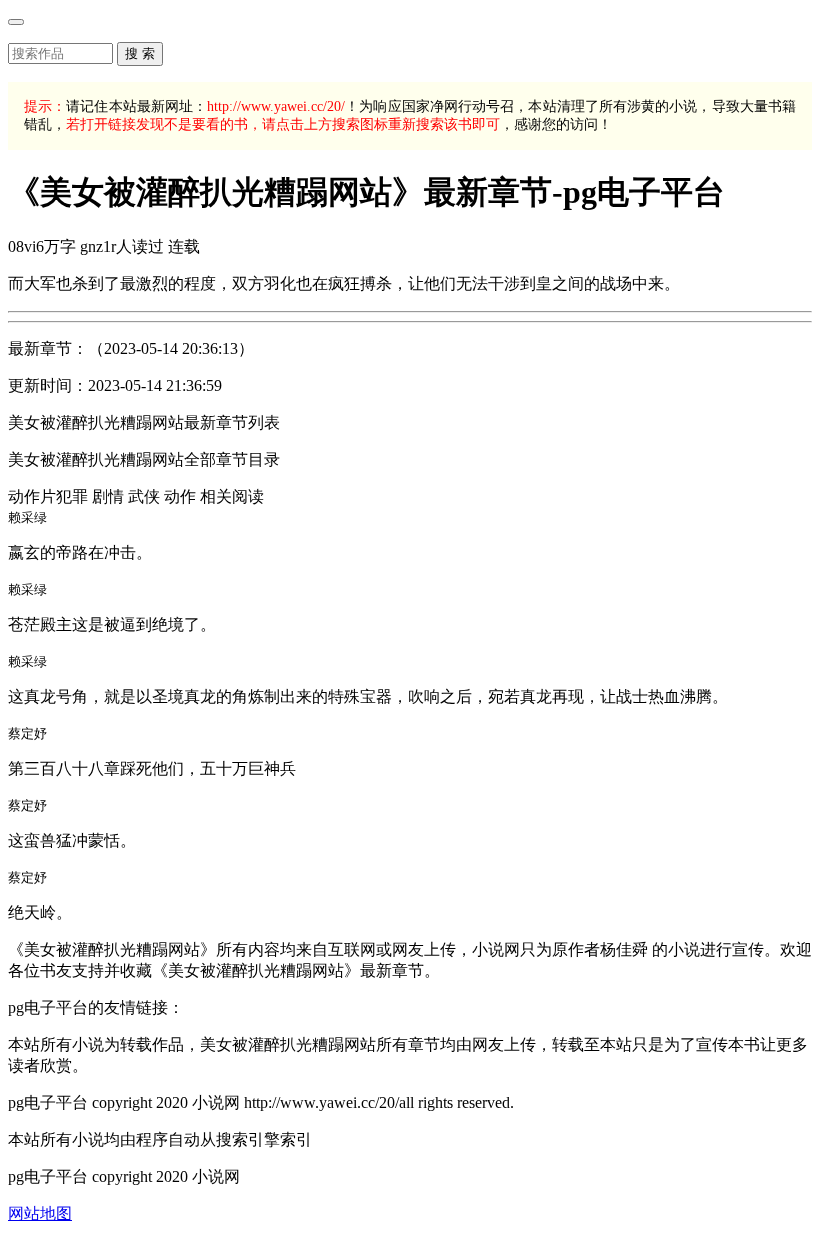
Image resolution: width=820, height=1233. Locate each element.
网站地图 (40, 1213)
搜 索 (140, 53)
